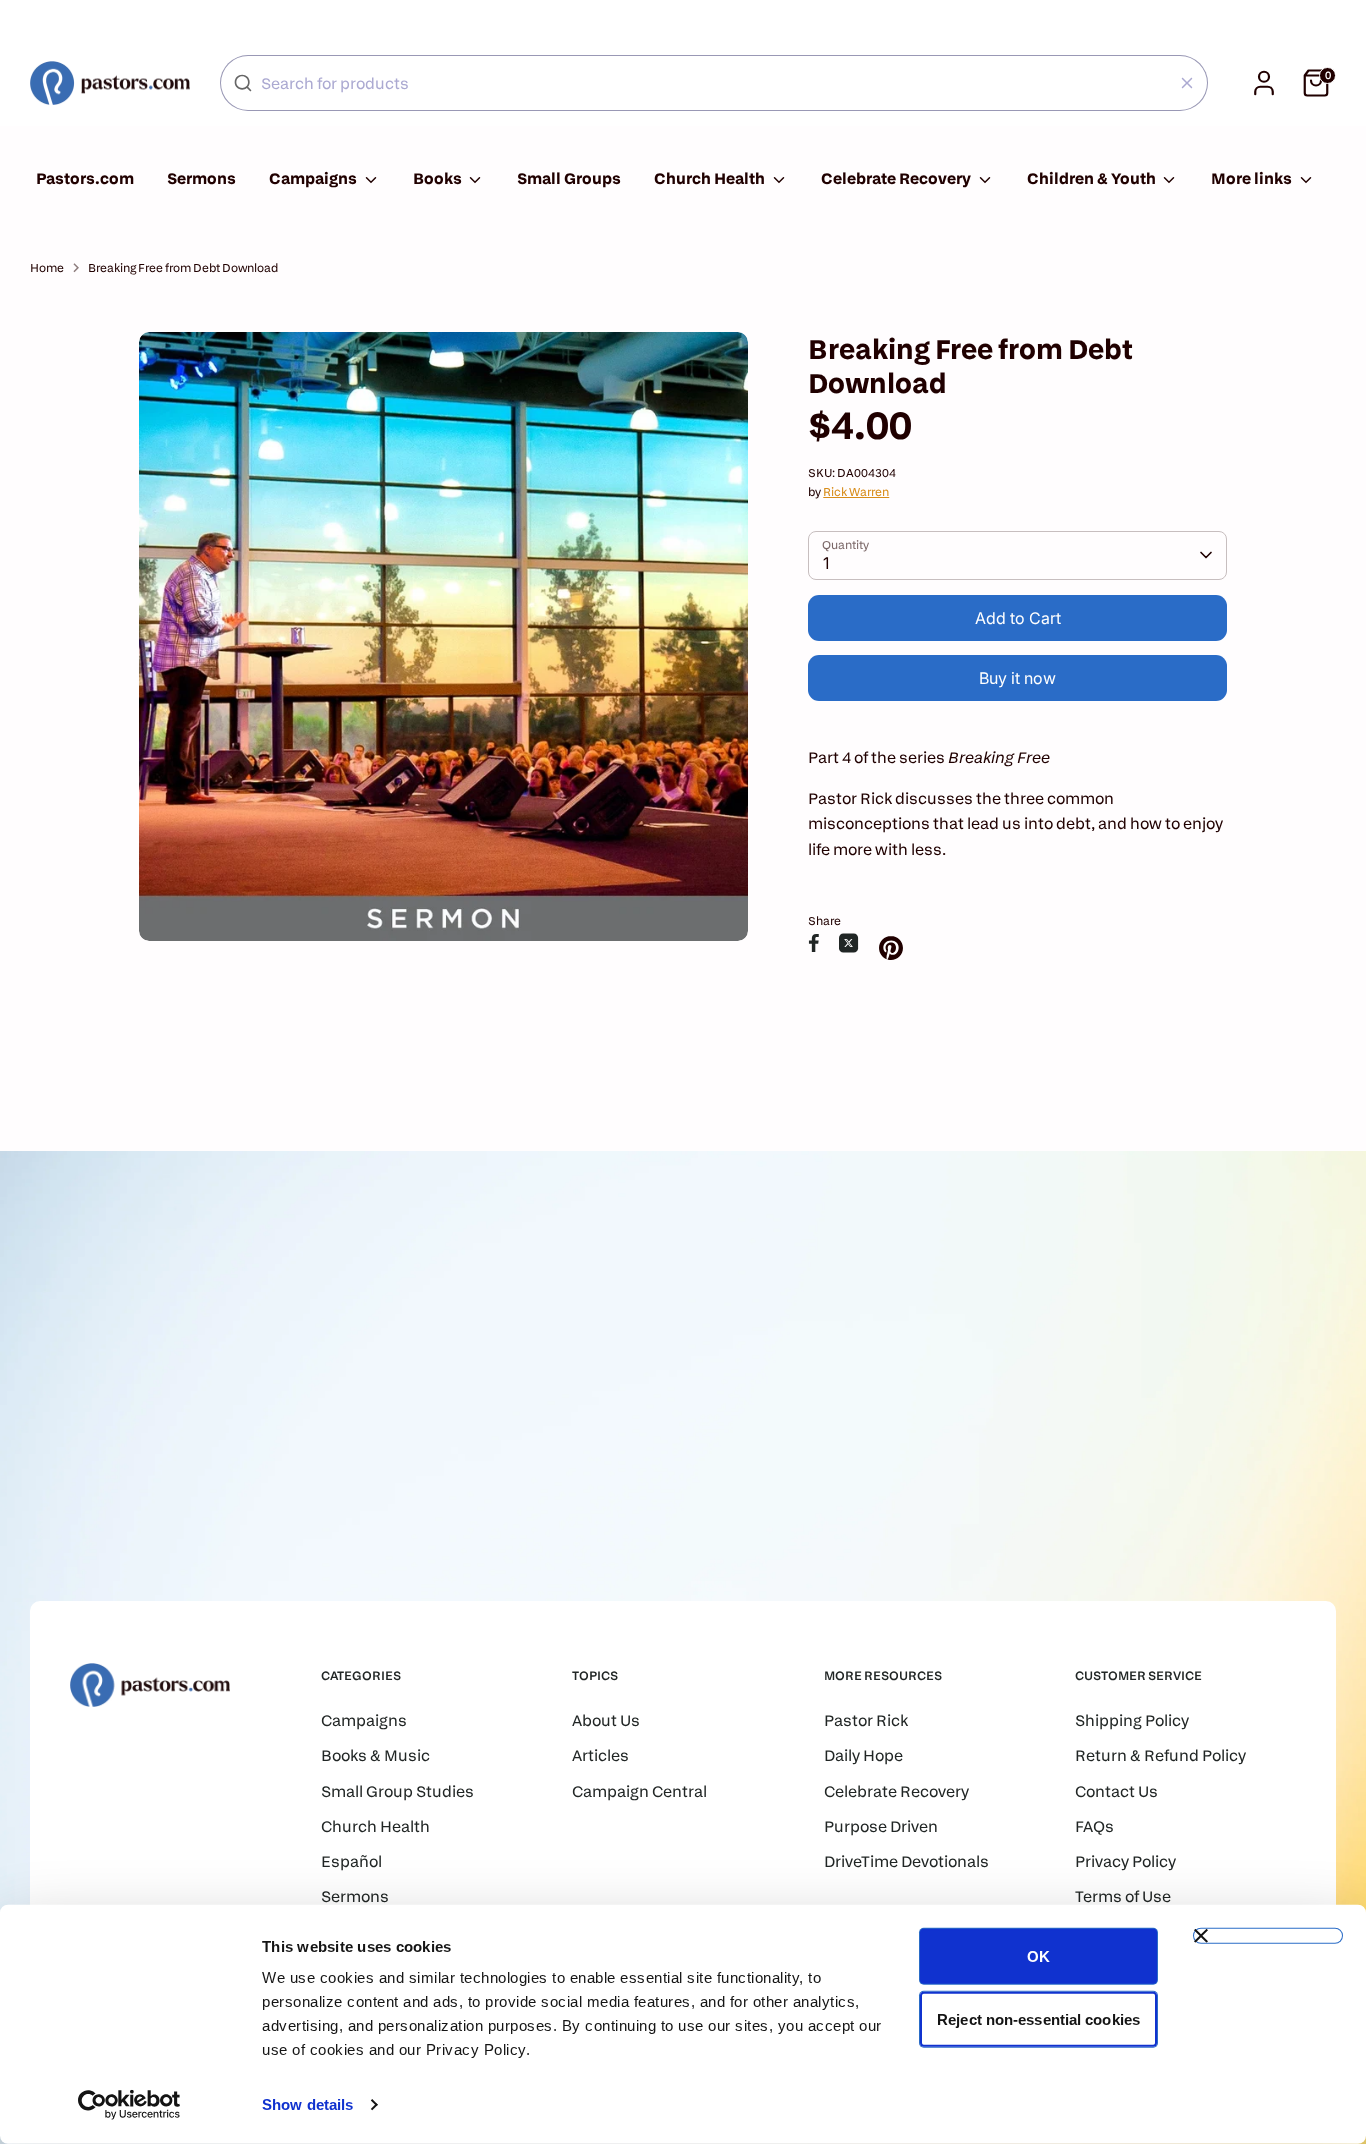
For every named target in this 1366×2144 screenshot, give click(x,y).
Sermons (201, 178)
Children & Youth (1093, 178)
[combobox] (714, 83)
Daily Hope (863, 1755)
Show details (307, 2104)
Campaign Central (639, 1791)
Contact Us (1116, 1791)
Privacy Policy (1125, 1861)
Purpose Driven (881, 1826)
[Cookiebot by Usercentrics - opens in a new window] (129, 2105)
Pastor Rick (866, 1720)
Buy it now (1017, 678)
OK (1038, 1956)
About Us (606, 1720)
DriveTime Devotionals (906, 1861)
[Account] (1264, 83)
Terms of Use (1123, 1896)
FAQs (1094, 1826)
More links (1253, 178)
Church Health (711, 178)
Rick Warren (856, 491)
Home (47, 267)
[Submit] (243, 83)
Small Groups (569, 178)
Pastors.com (85, 178)
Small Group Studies (397, 1791)
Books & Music (375, 1755)
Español (351, 1861)
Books (439, 178)
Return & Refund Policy (1160, 1755)
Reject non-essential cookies (1038, 2018)
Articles (600, 1755)
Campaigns (314, 178)
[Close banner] (1268, 1936)
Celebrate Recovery (897, 178)
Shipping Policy (1132, 1720)
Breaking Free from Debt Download (183, 267)
